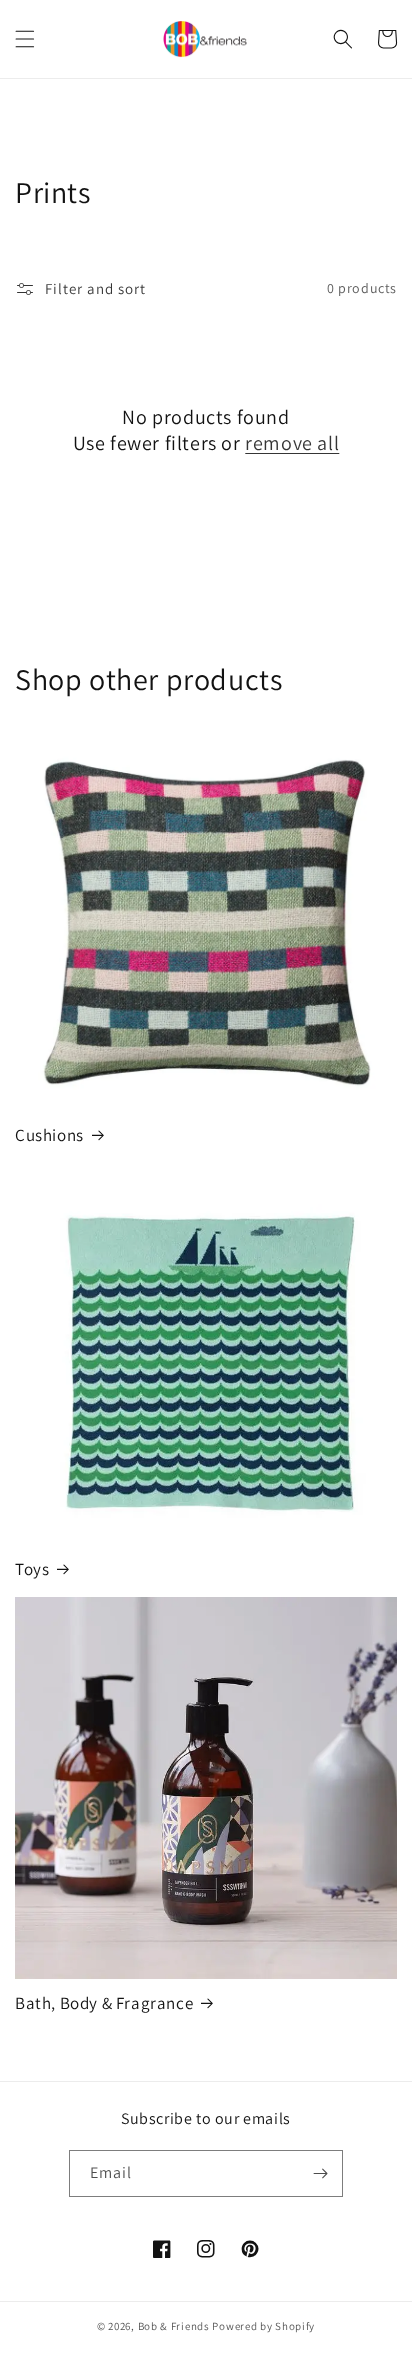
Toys (32, 1569)
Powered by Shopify (263, 2326)
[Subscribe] (320, 2173)
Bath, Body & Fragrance (104, 2003)
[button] (25, 39)
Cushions (49, 1135)
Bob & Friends (174, 2326)
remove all (292, 443)
